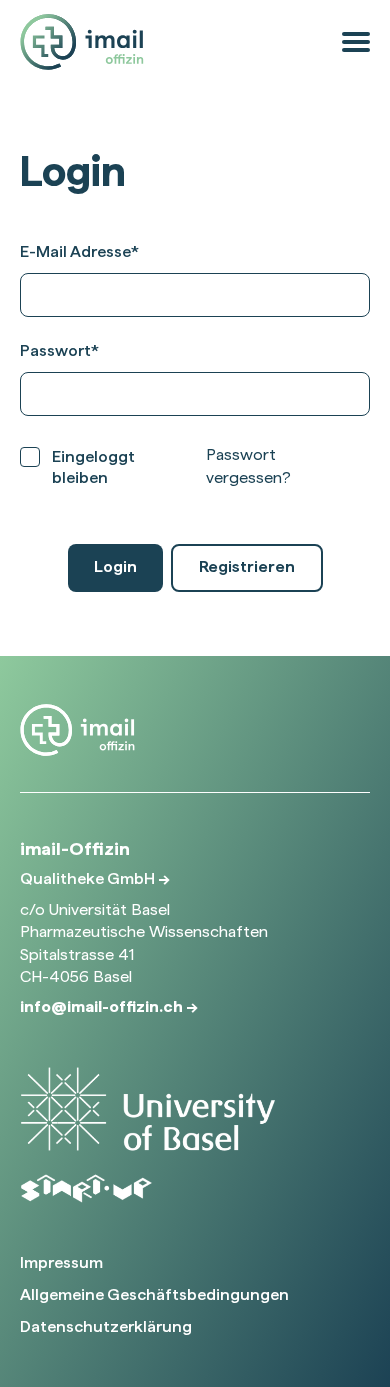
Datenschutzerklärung (106, 1326)
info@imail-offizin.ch (103, 1006)
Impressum (61, 1262)
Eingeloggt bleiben (93, 467)
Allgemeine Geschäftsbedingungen (154, 1294)
